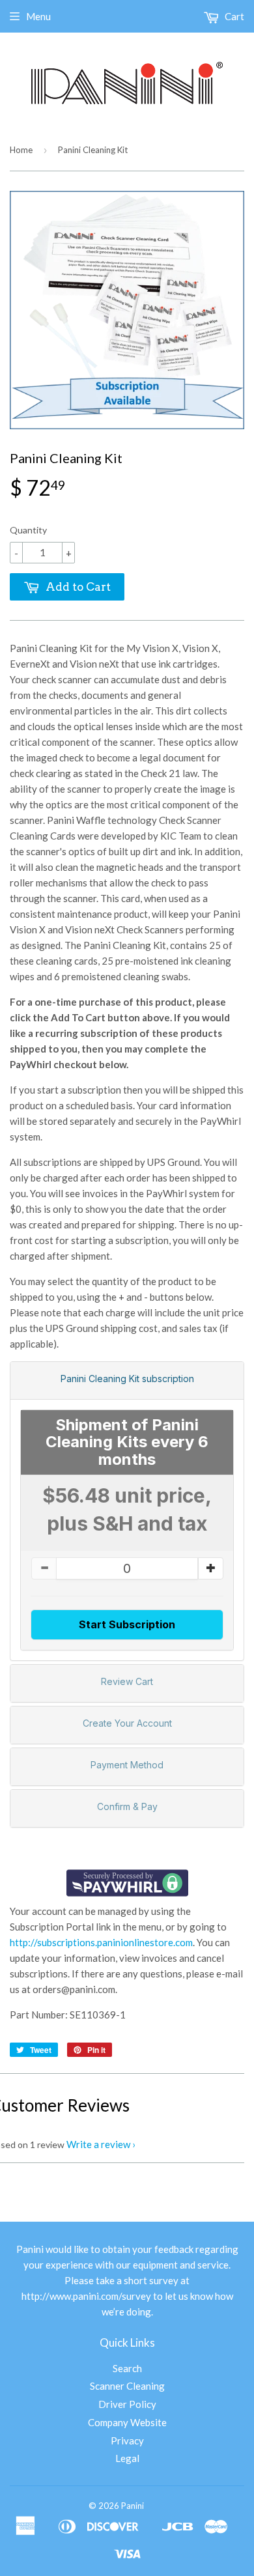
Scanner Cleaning (127, 2386)
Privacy (127, 2441)
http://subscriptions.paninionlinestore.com (101, 1942)
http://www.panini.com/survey (86, 2296)
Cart (233, 16)
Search (127, 2368)
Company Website (127, 2422)
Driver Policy (127, 2404)
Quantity (28, 530)
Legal (127, 2458)
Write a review (98, 2144)
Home (21, 150)
